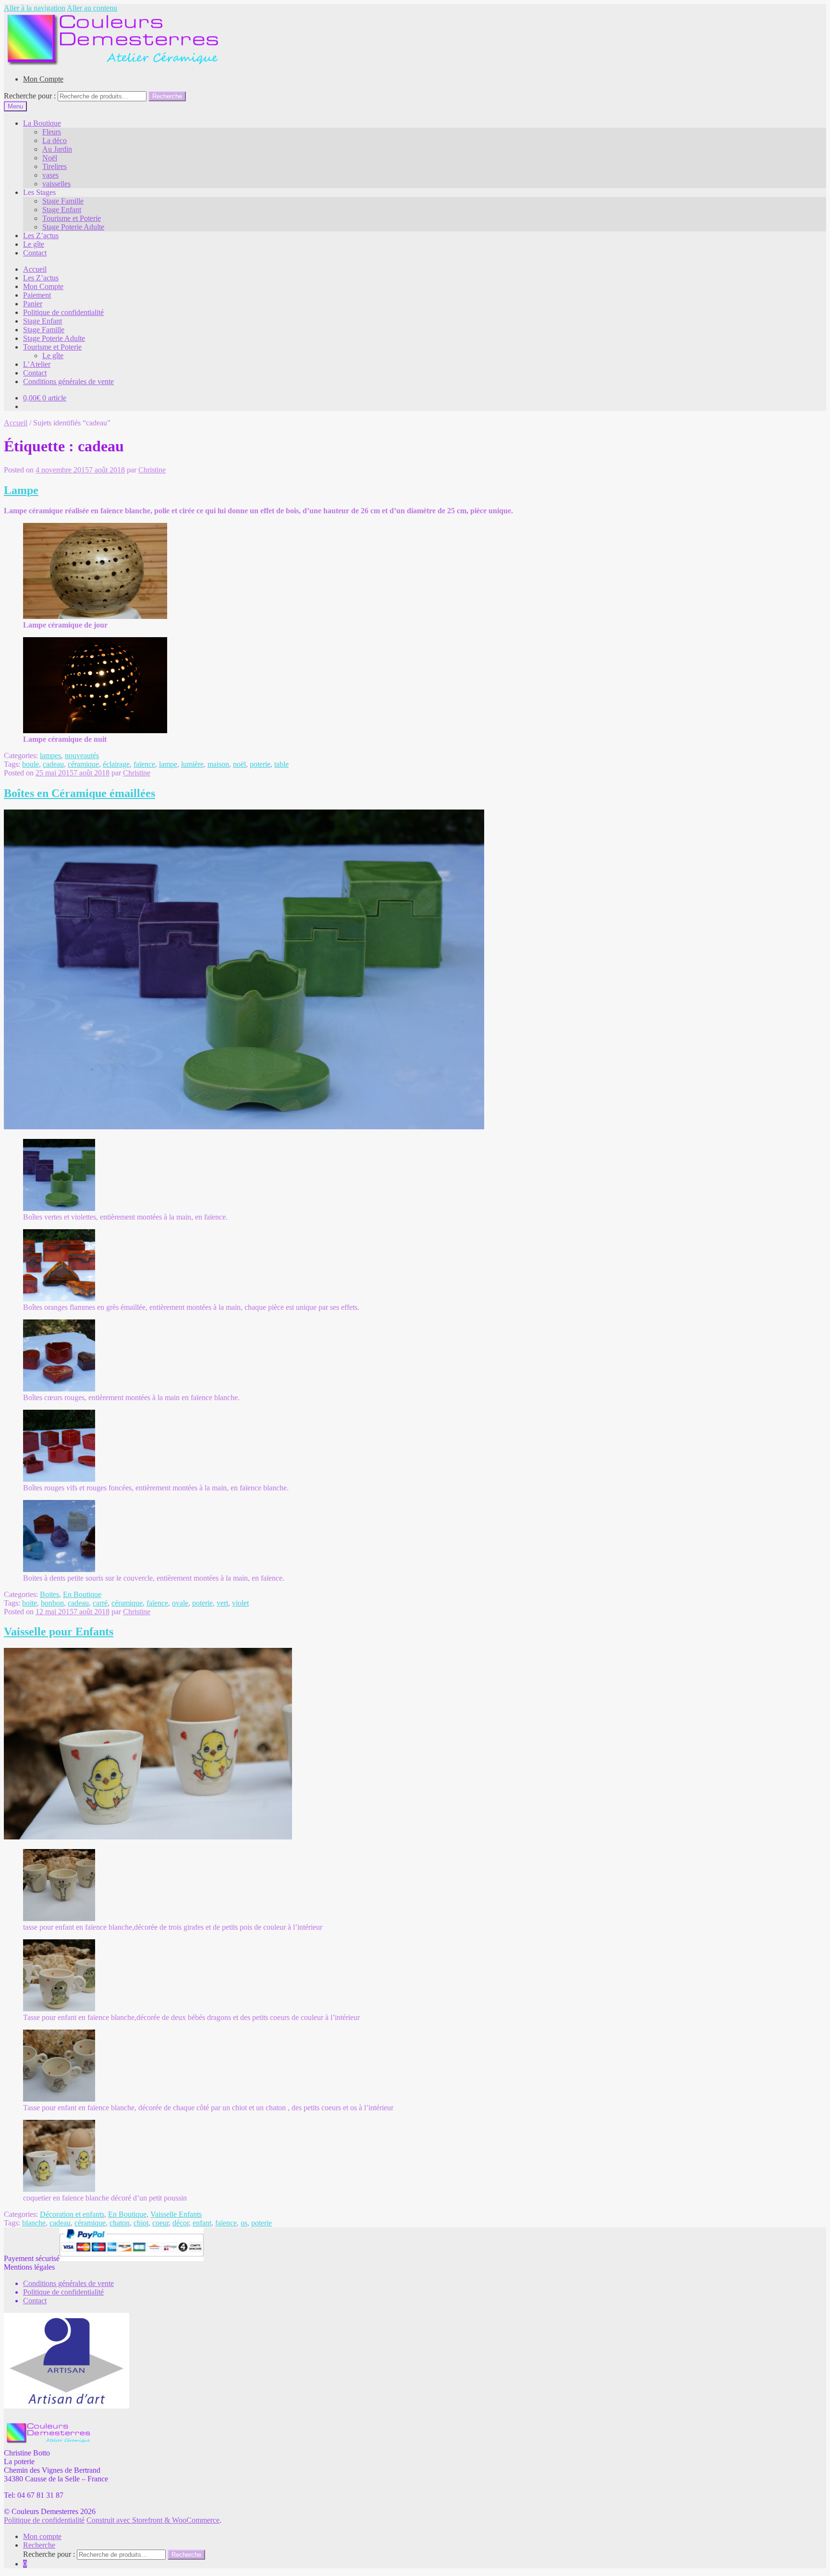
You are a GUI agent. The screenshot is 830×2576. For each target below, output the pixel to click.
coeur (160, 2223)
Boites (49, 1594)
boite (30, 1603)
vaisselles (56, 184)
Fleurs (52, 132)
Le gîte (34, 244)
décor (181, 2223)
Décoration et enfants (72, 2214)
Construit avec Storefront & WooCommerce (153, 2520)
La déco (55, 140)
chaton (120, 2223)
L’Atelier (37, 364)
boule (31, 764)
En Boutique (82, 1594)
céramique (83, 764)
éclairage (116, 764)
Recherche (167, 96)
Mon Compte (43, 79)
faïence (144, 764)
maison (218, 764)
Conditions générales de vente (68, 381)
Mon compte (42, 2536)
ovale (180, 1603)
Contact (35, 253)
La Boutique (42, 123)
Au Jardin (57, 149)
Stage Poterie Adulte (73, 227)
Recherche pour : (30, 96)
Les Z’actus (41, 236)
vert (222, 1603)
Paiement (37, 295)
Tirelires (55, 166)
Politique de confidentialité (63, 312)
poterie (260, 764)
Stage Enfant (62, 210)
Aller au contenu (92, 8)
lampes (50, 756)
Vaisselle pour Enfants (59, 1632)
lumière (192, 764)
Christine (152, 470)
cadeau (53, 764)
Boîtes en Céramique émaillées (79, 793)
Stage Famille (63, 201)
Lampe (21, 490)
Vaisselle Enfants (176, 2214)
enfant (202, 2223)
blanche (34, 2223)
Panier (33, 304)
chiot (141, 2223)
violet (240, 1603)
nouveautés (82, 756)
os (244, 2223)
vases (50, 175)
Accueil (35, 269)
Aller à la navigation (35, 8)
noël (239, 764)
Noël (50, 158)
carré (100, 1603)
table (281, 764)
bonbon (52, 1603)
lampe (168, 764)
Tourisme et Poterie (72, 218)
